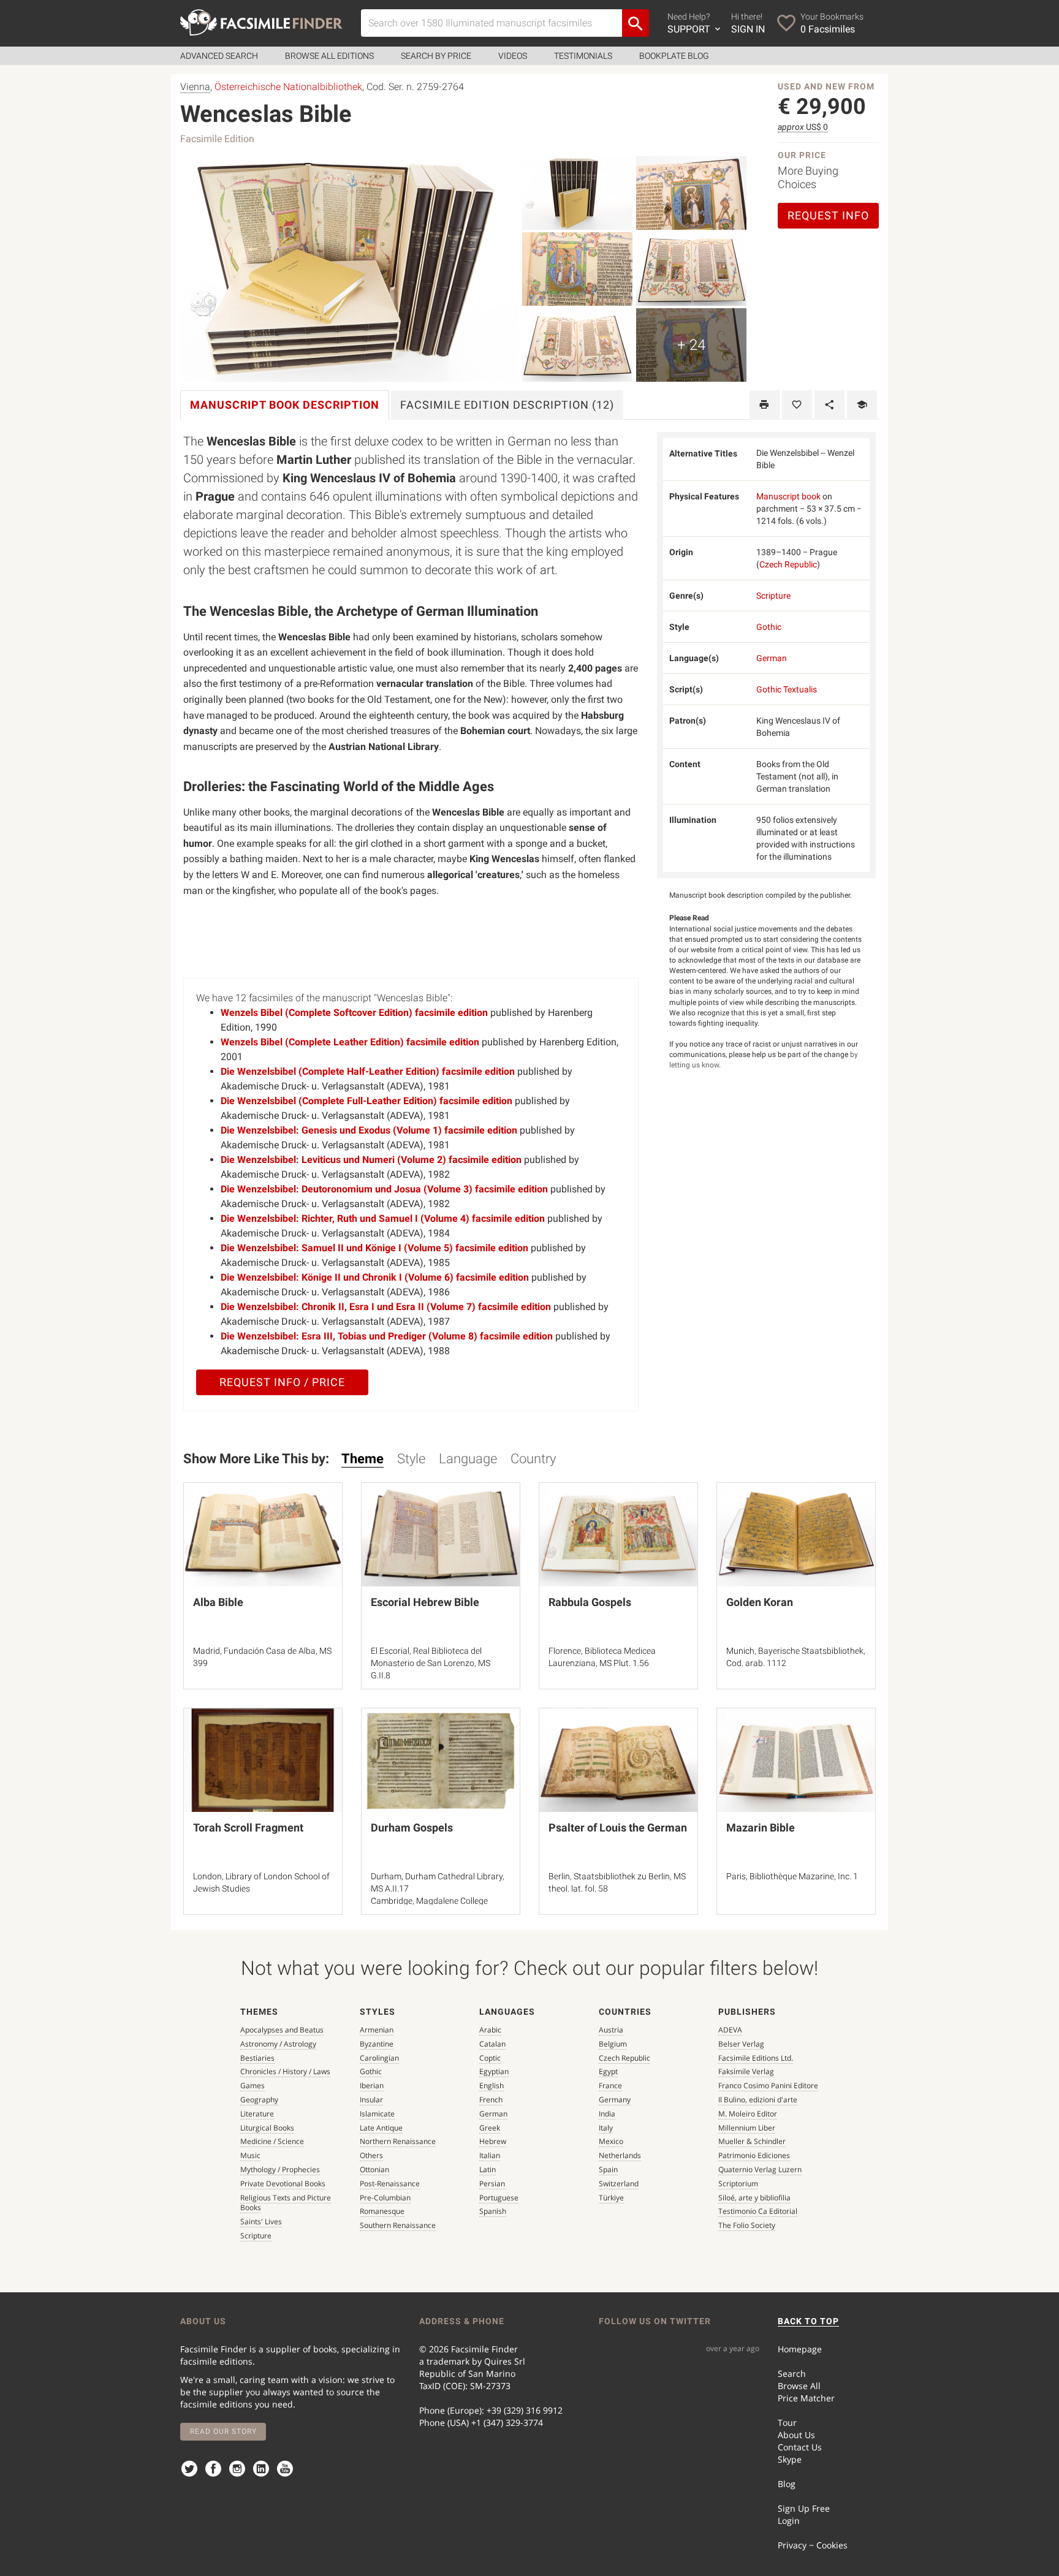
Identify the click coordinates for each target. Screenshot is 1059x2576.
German (772, 658)
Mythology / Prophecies (280, 2169)
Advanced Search (219, 56)
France (610, 2085)
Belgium (613, 2044)
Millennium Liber (747, 2128)
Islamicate (377, 2114)
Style (411, 1459)
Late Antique (381, 2128)
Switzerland (619, 2184)
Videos (513, 56)
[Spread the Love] (829, 405)
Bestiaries (257, 2058)
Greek (490, 2128)
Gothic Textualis (787, 689)
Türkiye (611, 2198)
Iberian (372, 2085)
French (491, 2100)
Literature (257, 2114)
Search (792, 2373)
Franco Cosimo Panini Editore (768, 2085)
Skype (790, 2459)
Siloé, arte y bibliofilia (754, 2198)
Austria (611, 2030)
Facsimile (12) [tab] (507, 405)
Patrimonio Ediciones (754, 2155)
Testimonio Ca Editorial (758, 2211)
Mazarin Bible (761, 1828)
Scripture (773, 596)
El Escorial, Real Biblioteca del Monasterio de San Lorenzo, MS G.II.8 (431, 1663)
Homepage (800, 2349)
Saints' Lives (261, 2222)
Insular (371, 2100)
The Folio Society (747, 2225)
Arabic (490, 2030)
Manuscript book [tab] (285, 405)
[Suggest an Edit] (862, 405)
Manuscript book (788, 496)
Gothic (769, 627)
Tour (787, 2423)
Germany (615, 2100)
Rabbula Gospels (590, 1602)
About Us (796, 2435)
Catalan (492, 2044)
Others (371, 2155)
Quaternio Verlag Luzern (760, 2169)
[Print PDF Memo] (765, 405)
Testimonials (583, 56)
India (607, 2114)
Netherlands (620, 2155)
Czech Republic (788, 564)
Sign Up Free (804, 2508)
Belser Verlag (741, 2044)
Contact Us (800, 2447)
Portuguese (499, 2198)
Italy (606, 2128)
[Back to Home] (261, 22)
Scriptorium (738, 2184)
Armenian (377, 2030)
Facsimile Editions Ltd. (756, 2058)
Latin (488, 2169)
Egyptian (494, 2071)
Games (252, 2085)
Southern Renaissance (398, 2225)
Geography (259, 2100)
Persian (492, 2184)
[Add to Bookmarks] (797, 405)
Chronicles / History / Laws (285, 2071)
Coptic (490, 2058)
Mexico (611, 2141)
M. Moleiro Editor (748, 2114)
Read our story (223, 2431)
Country (533, 1459)
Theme (362, 1459)
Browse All (799, 2386)
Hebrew (493, 2141)
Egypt (608, 2071)
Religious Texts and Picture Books (286, 2203)
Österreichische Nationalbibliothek (288, 87)
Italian (490, 2155)
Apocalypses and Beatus (282, 2030)
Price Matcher (806, 2398)
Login (789, 2521)
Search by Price (436, 56)
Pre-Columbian (385, 2198)
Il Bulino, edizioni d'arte (758, 2100)
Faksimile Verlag (746, 2071)
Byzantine (377, 2044)
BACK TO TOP (808, 2321)
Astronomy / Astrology (278, 2044)
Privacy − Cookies (813, 2545)
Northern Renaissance (398, 2141)
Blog (787, 2484)
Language (468, 1459)
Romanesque (382, 2211)
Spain (608, 2169)
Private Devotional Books (283, 2184)
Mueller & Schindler (752, 2141)
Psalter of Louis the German (618, 1828)
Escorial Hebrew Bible (425, 1602)
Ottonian (374, 2169)
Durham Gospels (412, 1828)
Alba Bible (218, 1602)
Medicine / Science (272, 2141)
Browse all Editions (329, 56)
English (492, 2085)
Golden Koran (760, 1602)
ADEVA (730, 2030)
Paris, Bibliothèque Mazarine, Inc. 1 (792, 1876)
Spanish (493, 2211)
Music (250, 2155)
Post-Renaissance (390, 2184)
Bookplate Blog (674, 56)
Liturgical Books (267, 2128)
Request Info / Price (282, 1382)
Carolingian (379, 2058)
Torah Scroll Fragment (248, 1828)
